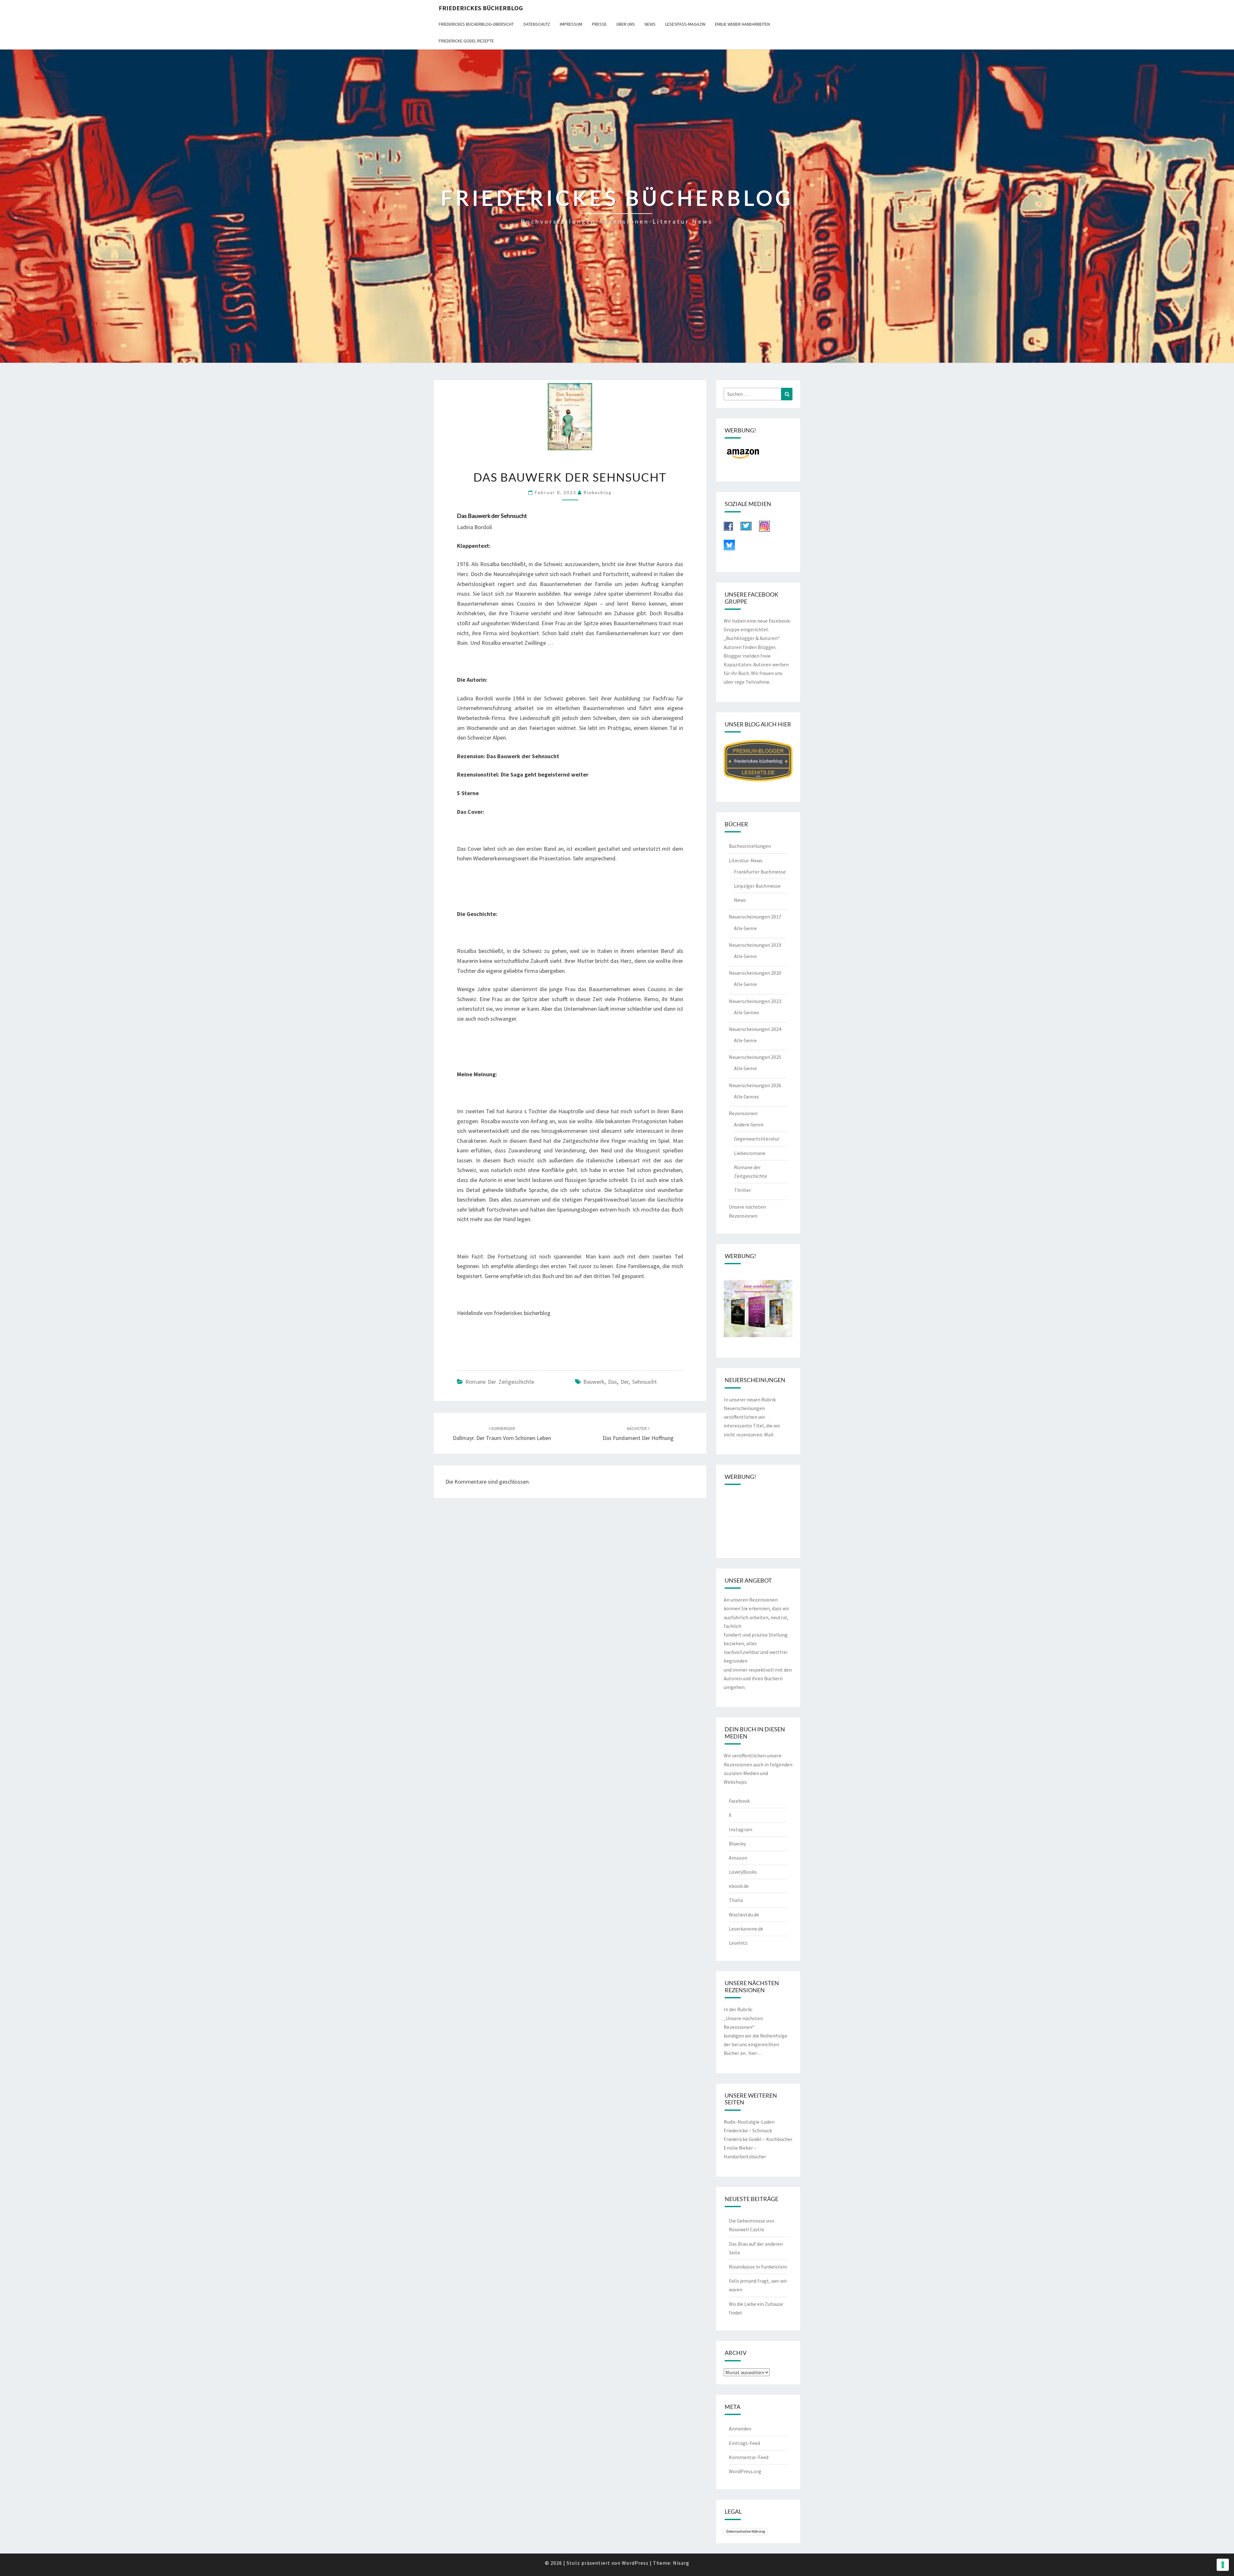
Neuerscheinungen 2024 (755, 1029)
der (625, 1382)
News (650, 24)
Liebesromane (750, 1153)
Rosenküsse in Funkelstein (758, 2267)
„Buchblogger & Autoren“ (752, 638)
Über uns (626, 24)
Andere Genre (749, 1124)
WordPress (635, 2563)
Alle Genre (745, 928)
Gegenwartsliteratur (757, 1139)
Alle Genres (747, 1012)
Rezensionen (743, 1113)
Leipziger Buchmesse (757, 886)
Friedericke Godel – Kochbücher (758, 2139)
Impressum (571, 24)
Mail (769, 1435)
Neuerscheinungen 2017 (755, 917)
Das (613, 1382)
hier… (755, 2053)
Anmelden (740, 2429)
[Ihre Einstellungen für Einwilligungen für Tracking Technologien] (1223, 2565)
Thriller (742, 1190)
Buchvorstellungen (750, 846)
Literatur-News (746, 860)
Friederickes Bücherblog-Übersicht (476, 24)
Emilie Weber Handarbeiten (742, 24)
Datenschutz (537, 24)
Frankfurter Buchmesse (760, 872)
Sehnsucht (644, 1382)
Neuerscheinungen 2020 (755, 973)
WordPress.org (745, 2471)
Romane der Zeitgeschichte (500, 1382)
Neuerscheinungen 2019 (755, 945)
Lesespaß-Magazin (685, 24)
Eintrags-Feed (744, 2443)
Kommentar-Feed (749, 2457)
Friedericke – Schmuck (748, 2130)
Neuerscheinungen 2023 (755, 1001)
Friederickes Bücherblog (481, 8)
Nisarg (681, 2563)
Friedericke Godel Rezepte (466, 41)
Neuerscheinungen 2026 (755, 1085)
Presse (599, 24)
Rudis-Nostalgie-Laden (749, 2122)
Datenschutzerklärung (746, 2531)
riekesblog (598, 492)
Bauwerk (594, 1382)
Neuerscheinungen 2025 (755, 1057)
